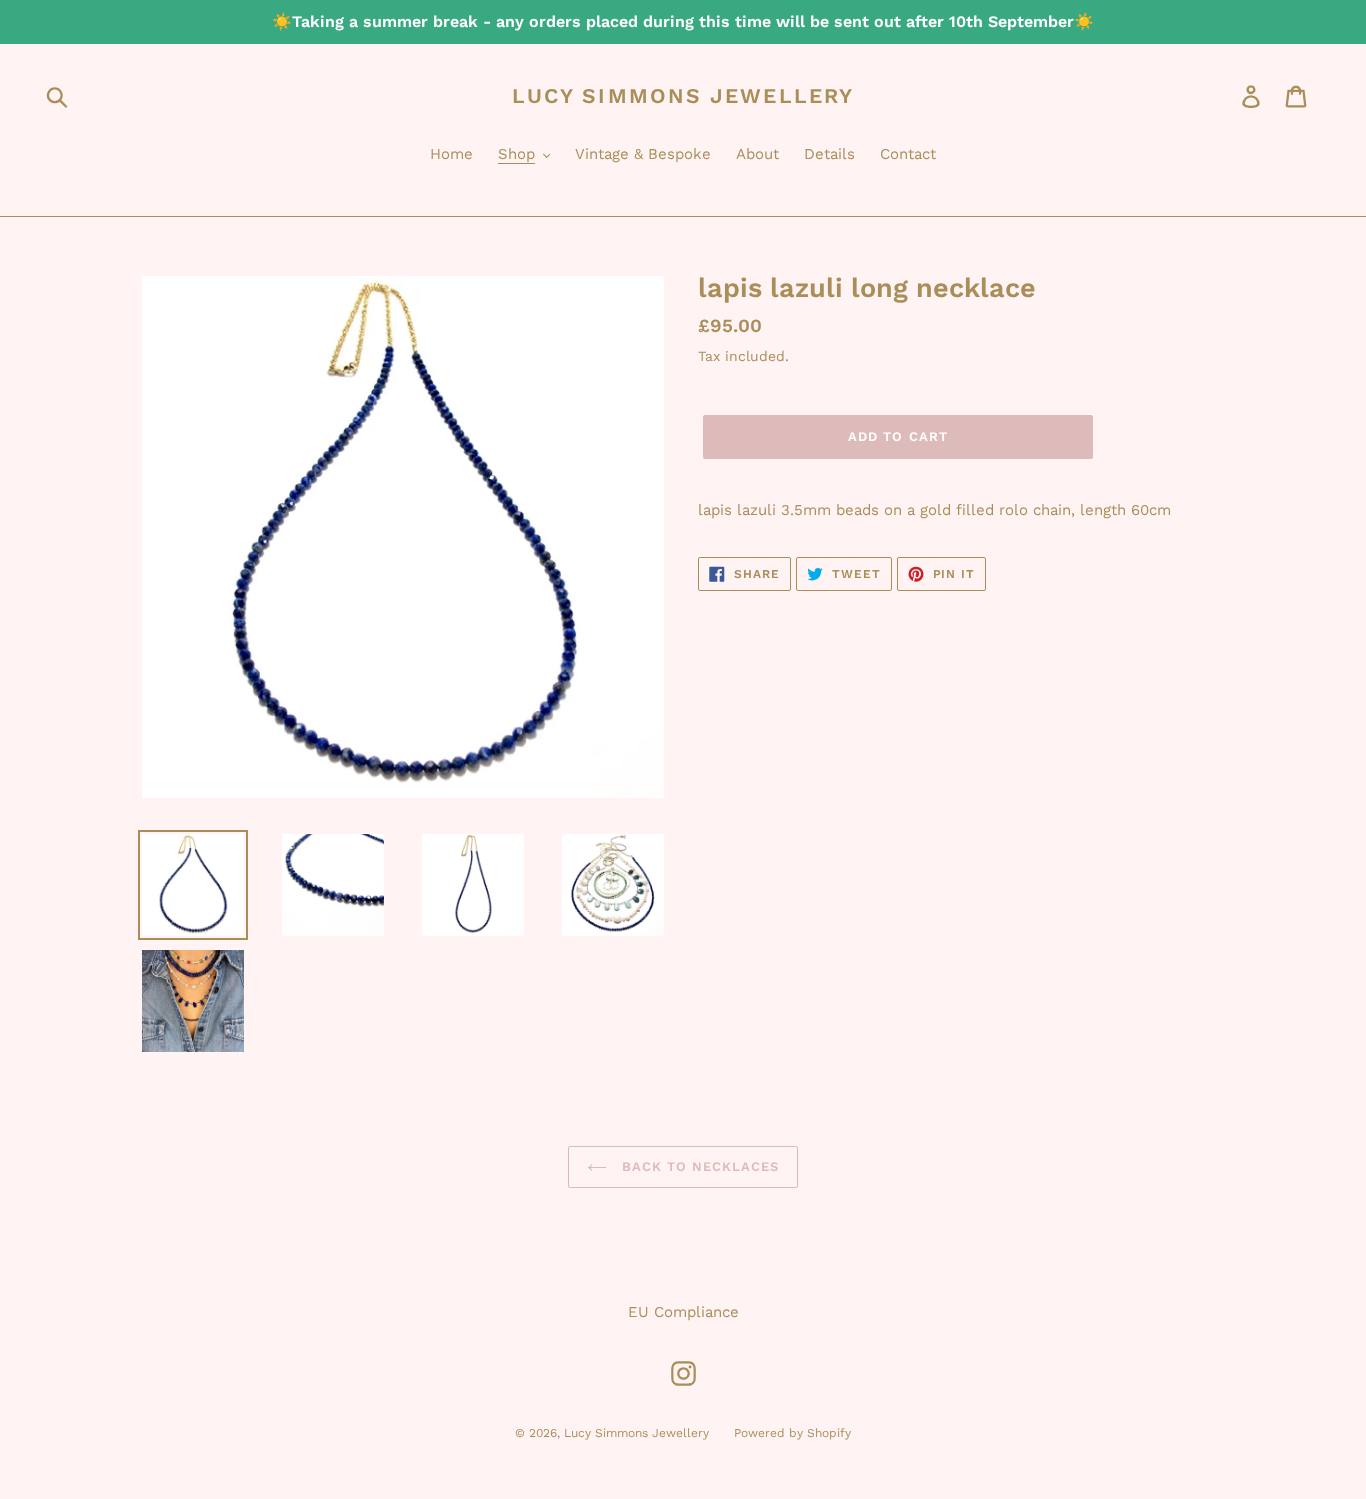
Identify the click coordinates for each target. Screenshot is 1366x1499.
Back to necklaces (698, 1166)
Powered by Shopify (792, 1433)
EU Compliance (683, 1312)
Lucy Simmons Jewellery (683, 95)
